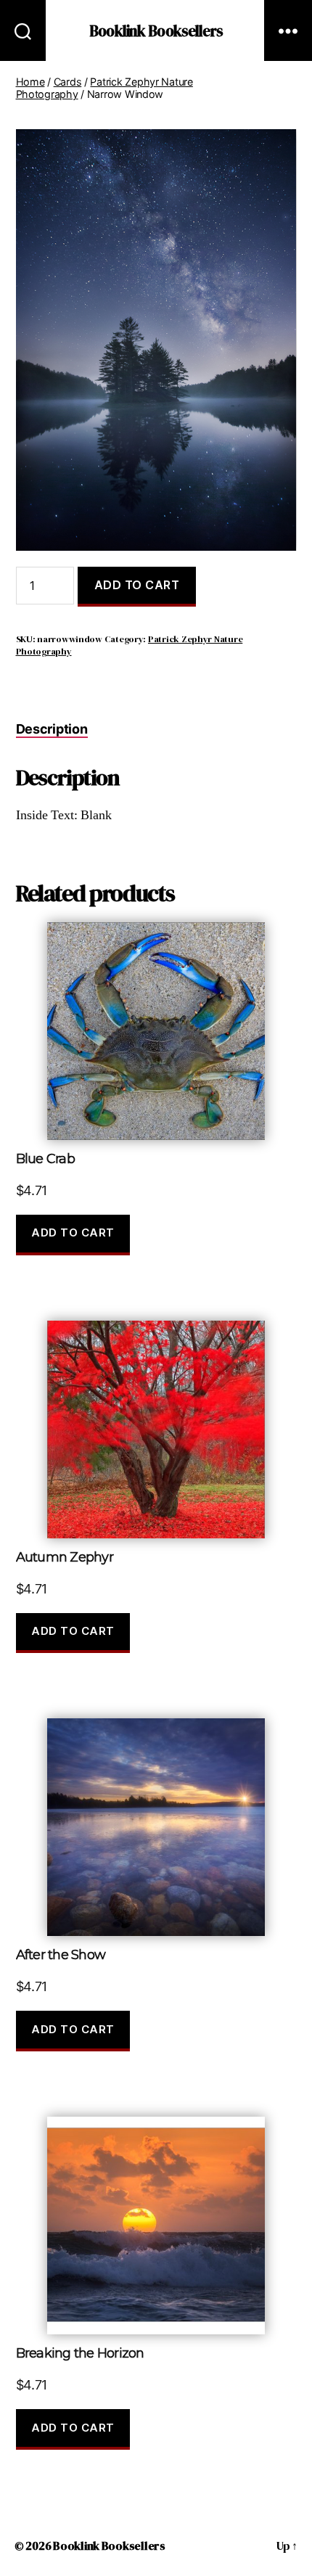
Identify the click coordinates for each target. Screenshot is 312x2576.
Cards (68, 82)
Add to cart (137, 585)
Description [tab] (52, 729)
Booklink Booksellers (156, 31)
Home (30, 82)
